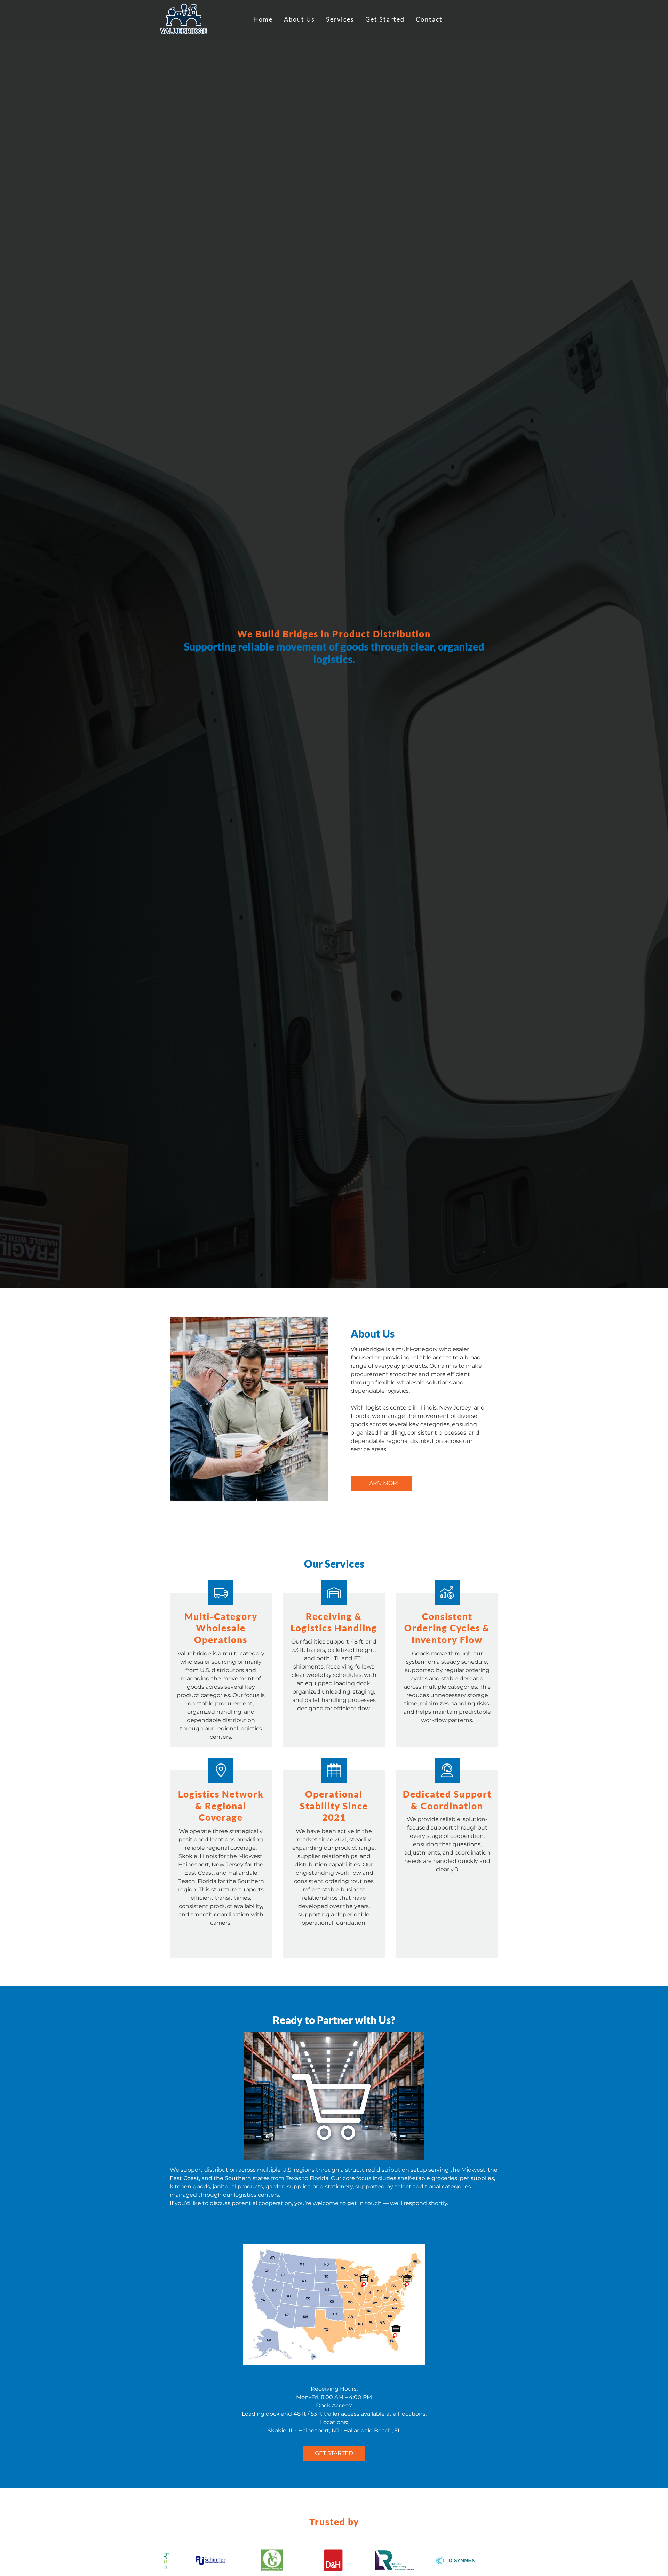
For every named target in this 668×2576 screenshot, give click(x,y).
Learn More (381, 1483)
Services (340, 19)
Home (263, 19)
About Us (299, 19)
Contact (429, 19)
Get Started (385, 19)
